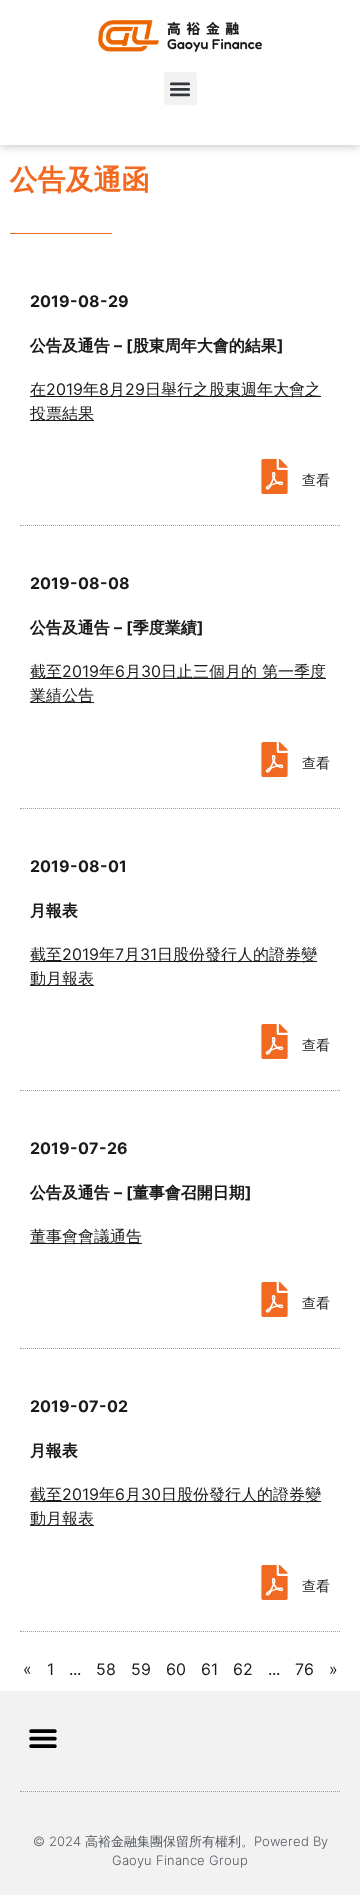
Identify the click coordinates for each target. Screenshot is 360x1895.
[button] (180, 88)
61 (209, 1669)
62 (243, 1669)
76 (304, 1669)
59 (141, 1669)
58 (106, 1669)
